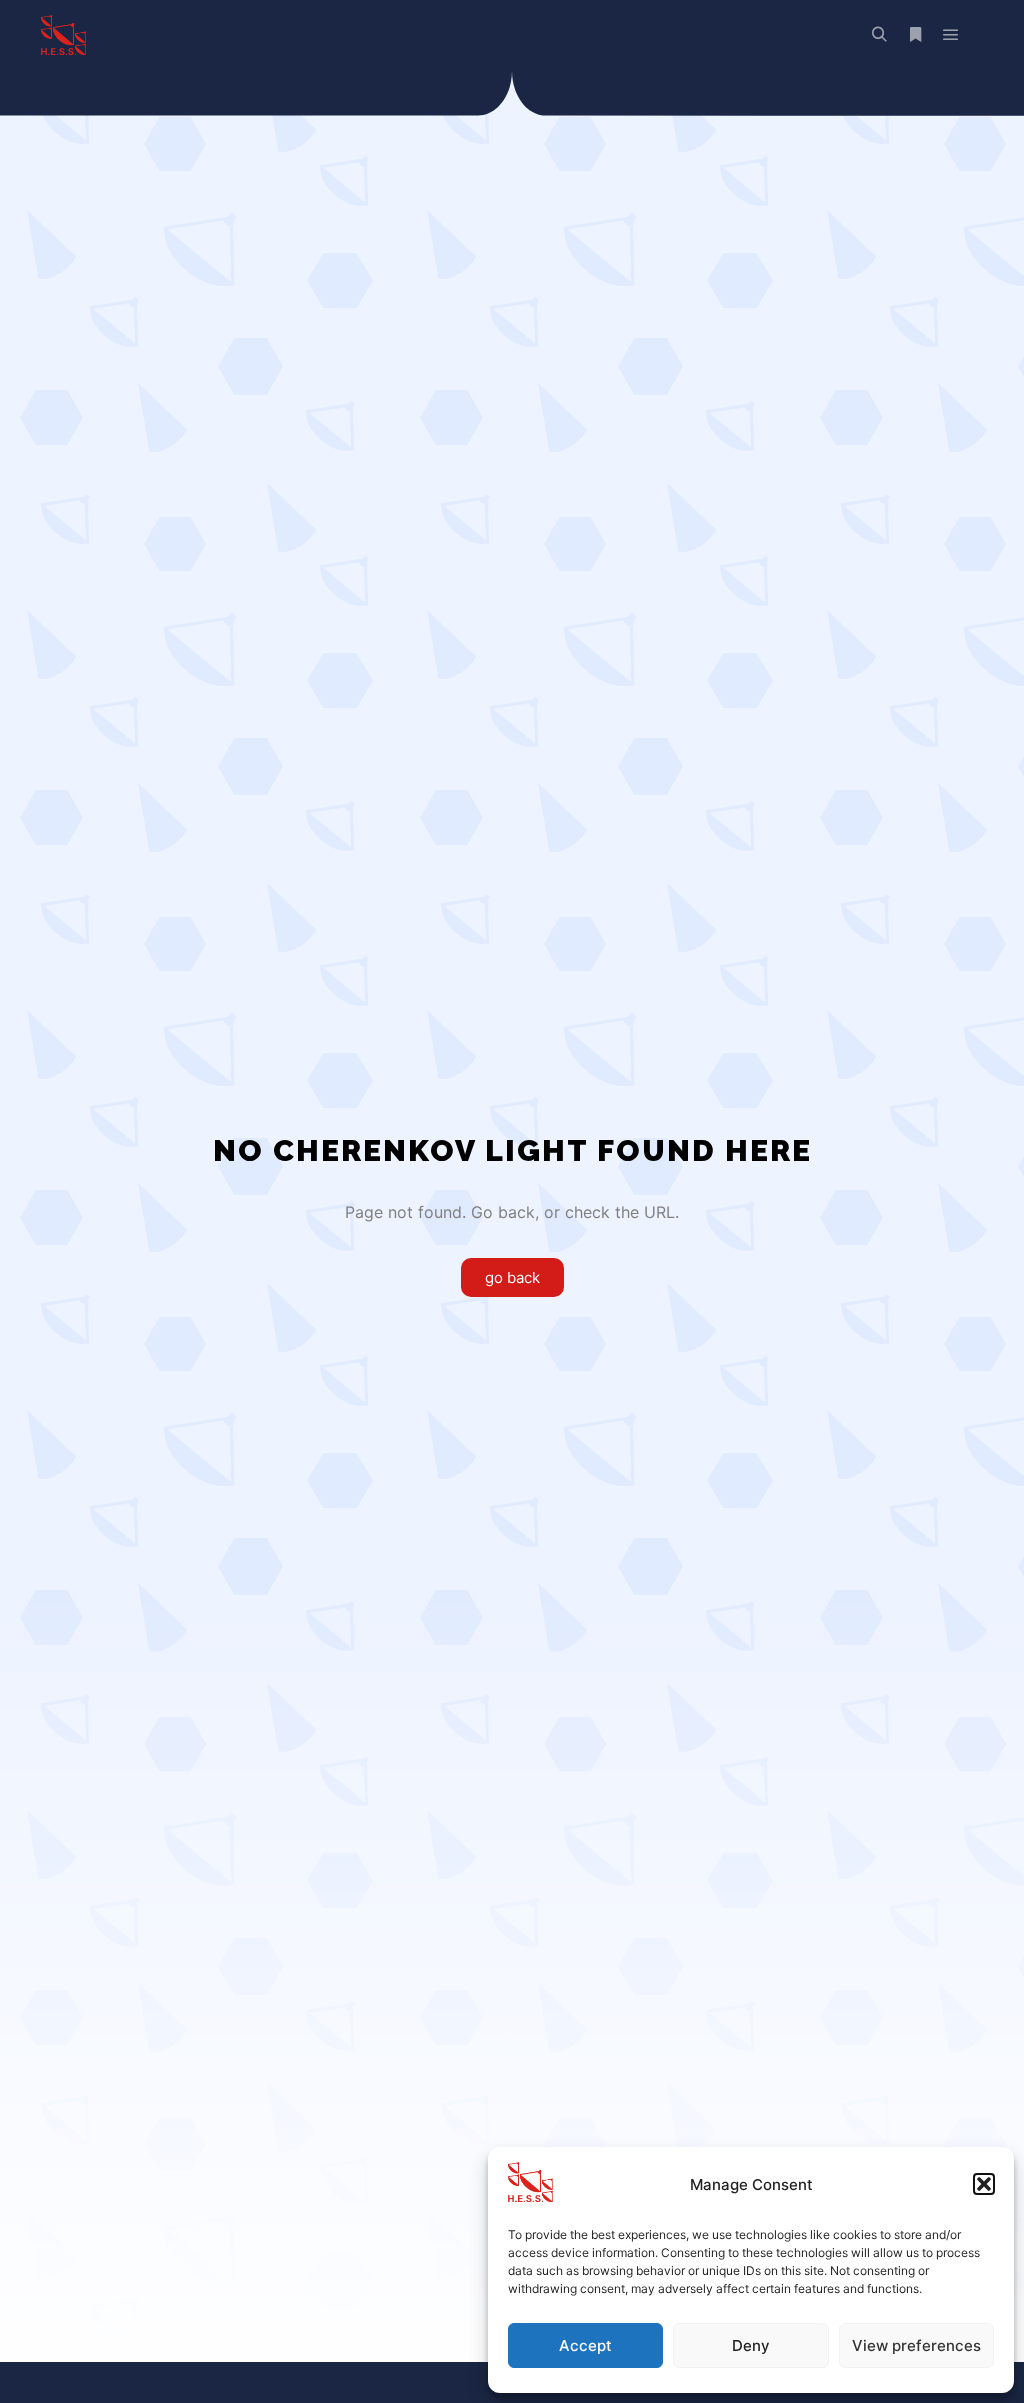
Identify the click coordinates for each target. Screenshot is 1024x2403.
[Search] (879, 35)
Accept (585, 2345)
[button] (984, 2184)
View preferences (916, 2345)
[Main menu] (951, 35)
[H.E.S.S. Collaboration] (63, 35)
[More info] (915, 35)
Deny (751, 2345)
